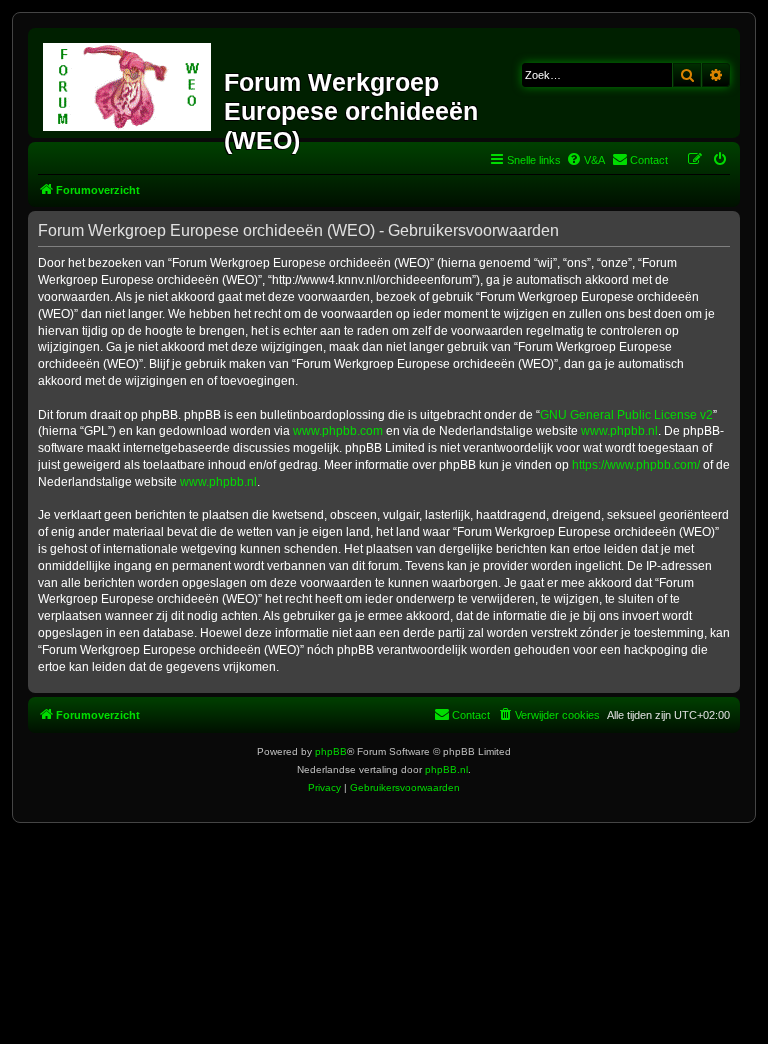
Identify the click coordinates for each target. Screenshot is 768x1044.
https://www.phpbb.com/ (636, 465)
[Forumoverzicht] (128, 83)
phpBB (331, 751)
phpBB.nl (446, 769)
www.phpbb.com (338, 431)
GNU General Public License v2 (626, 415)
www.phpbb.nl (619, 431)
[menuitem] (585, 160)
